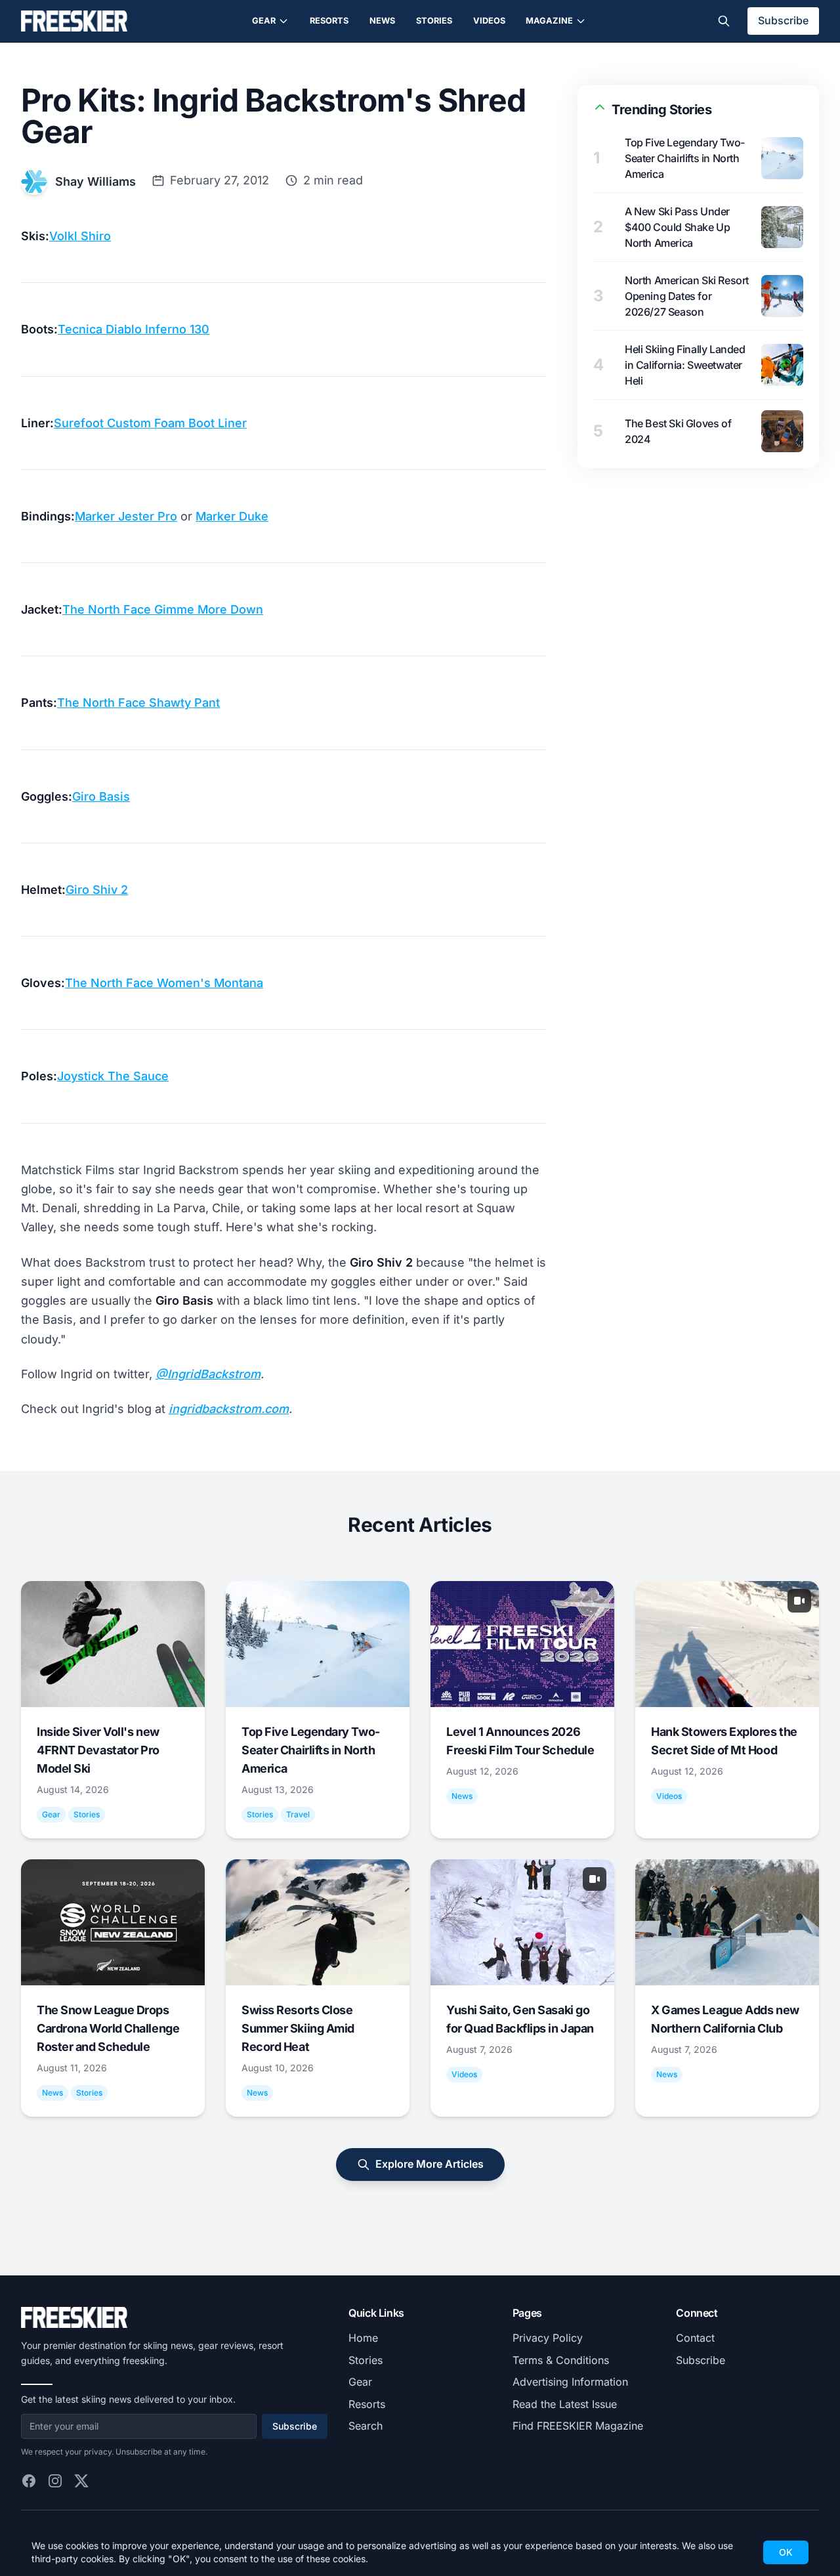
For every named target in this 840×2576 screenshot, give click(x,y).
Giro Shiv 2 (97, 890)
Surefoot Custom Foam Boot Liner (150, 423)
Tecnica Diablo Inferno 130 (134, 329)
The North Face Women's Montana (164, 983)
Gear (264, 21)
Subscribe (783, 20)
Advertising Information (570, 2382)
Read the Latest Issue (565, 2404)
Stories (434, 21)
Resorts (329, 21)
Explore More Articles (430, 2164)
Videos (489, 21)
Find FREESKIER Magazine (578, 2426)
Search (366, 2426)
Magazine (549, 21)
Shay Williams (95, 181)
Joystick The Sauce (113, 1076)
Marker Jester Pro (126, 516)
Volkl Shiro (80, 236)
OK (786, 2552)
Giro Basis (101, 796)
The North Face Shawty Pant (138, 703)
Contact (695, 2338)
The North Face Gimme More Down (163, 609)
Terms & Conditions (561, 2360)
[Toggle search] (724, 21)
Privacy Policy (548, 2338)
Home (363, 2338)
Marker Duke (232, 516)
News (382, 21)
